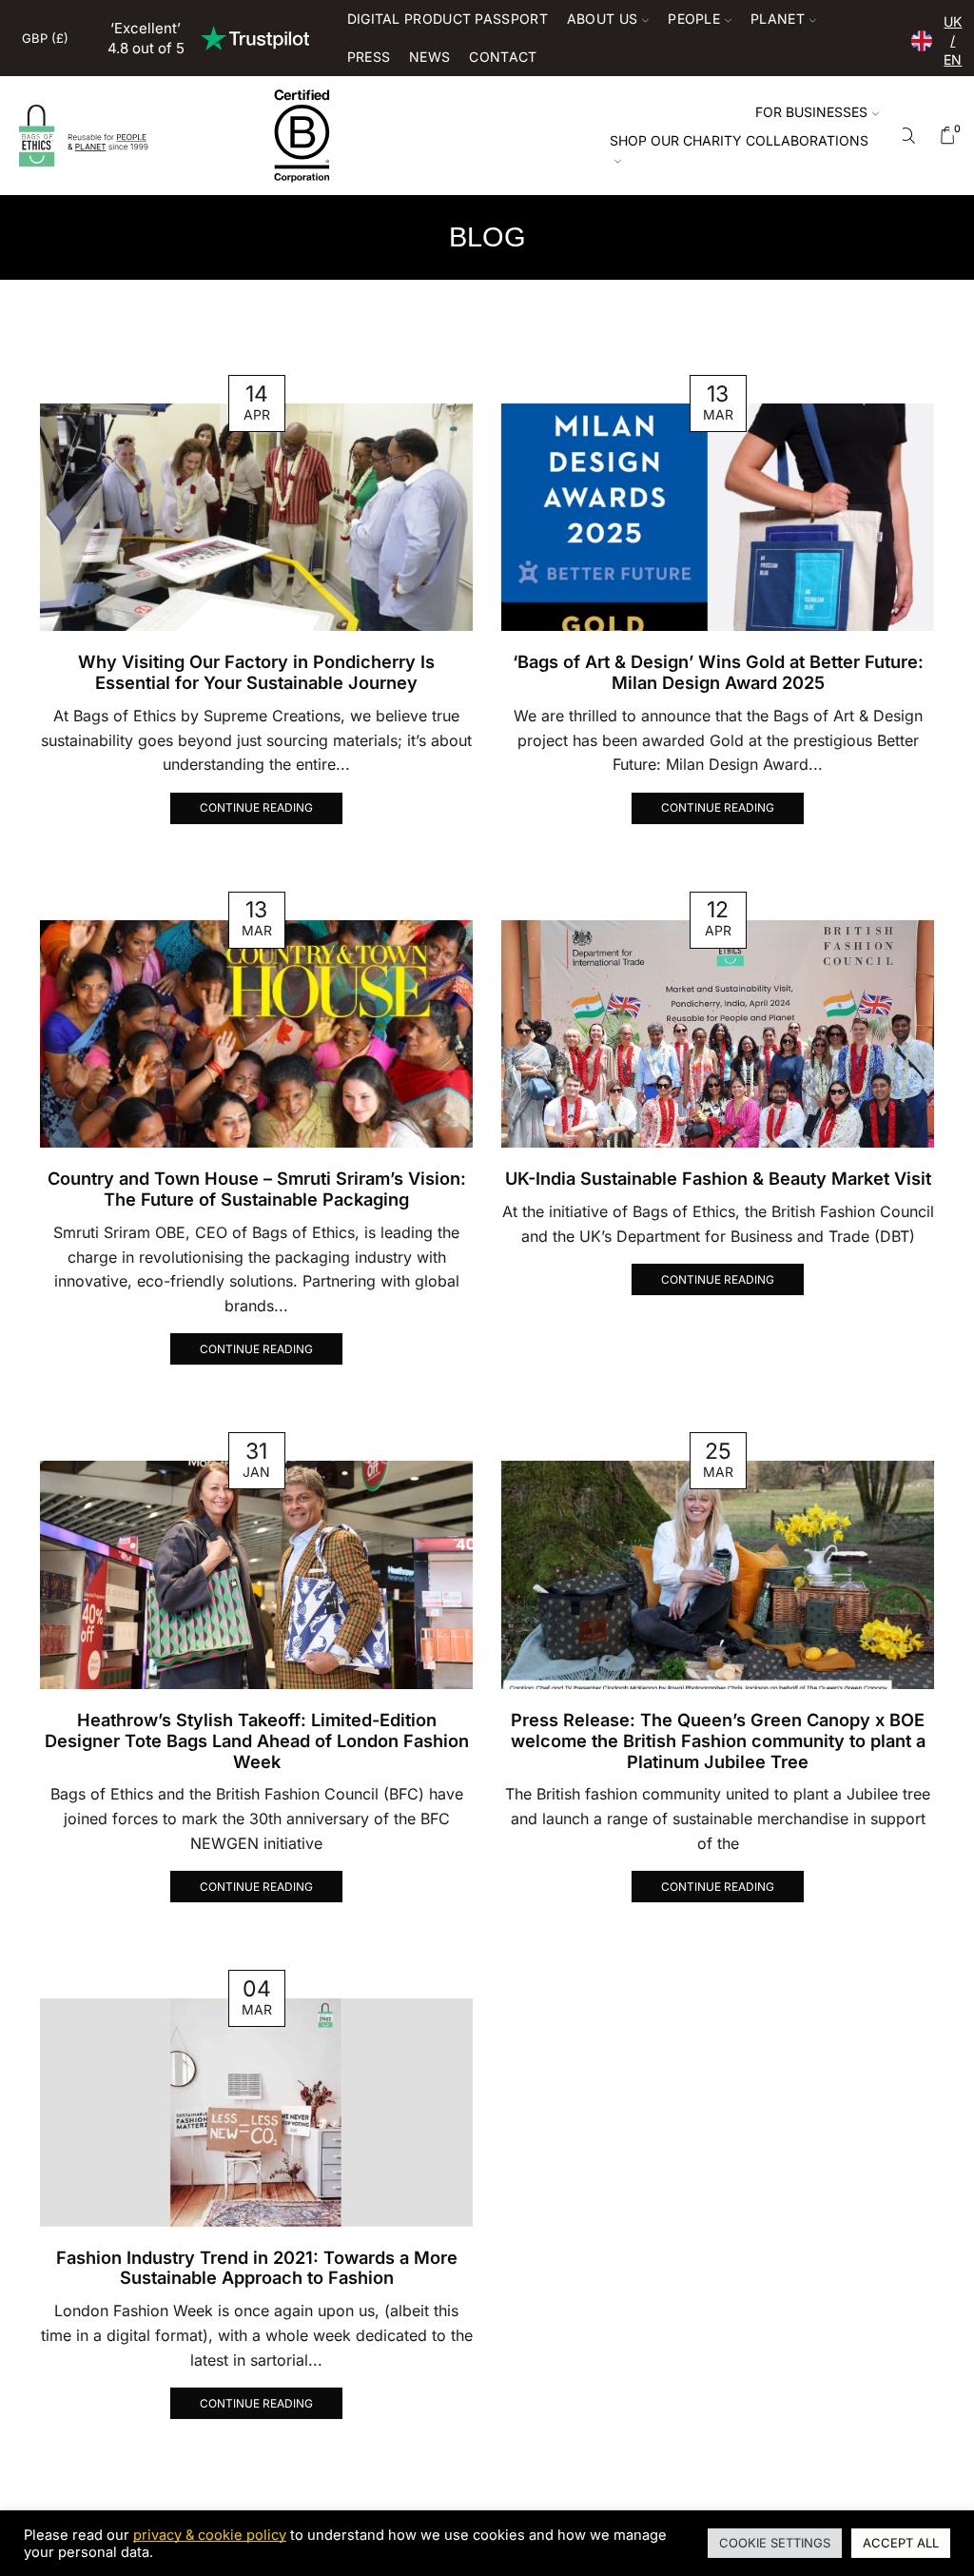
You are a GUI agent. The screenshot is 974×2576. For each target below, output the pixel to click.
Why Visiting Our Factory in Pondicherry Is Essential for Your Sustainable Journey (256, 672)
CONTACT (503, 57)
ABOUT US (602, 19)
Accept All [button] (901, 2543)
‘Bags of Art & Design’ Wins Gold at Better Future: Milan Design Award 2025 (718, 672)
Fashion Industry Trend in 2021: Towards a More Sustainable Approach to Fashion (257, 2268)
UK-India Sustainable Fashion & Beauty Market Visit (718, 1178)
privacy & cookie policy (210, 2535)
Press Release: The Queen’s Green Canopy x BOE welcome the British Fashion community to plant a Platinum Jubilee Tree (718, 1740)
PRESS (369, 57)
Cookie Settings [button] (775, 2543)
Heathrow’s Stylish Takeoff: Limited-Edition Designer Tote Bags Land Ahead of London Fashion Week (257, 1740)
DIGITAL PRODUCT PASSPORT (448, 19)
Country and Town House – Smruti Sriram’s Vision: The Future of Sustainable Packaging (257, 1189)
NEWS (429, 57)
